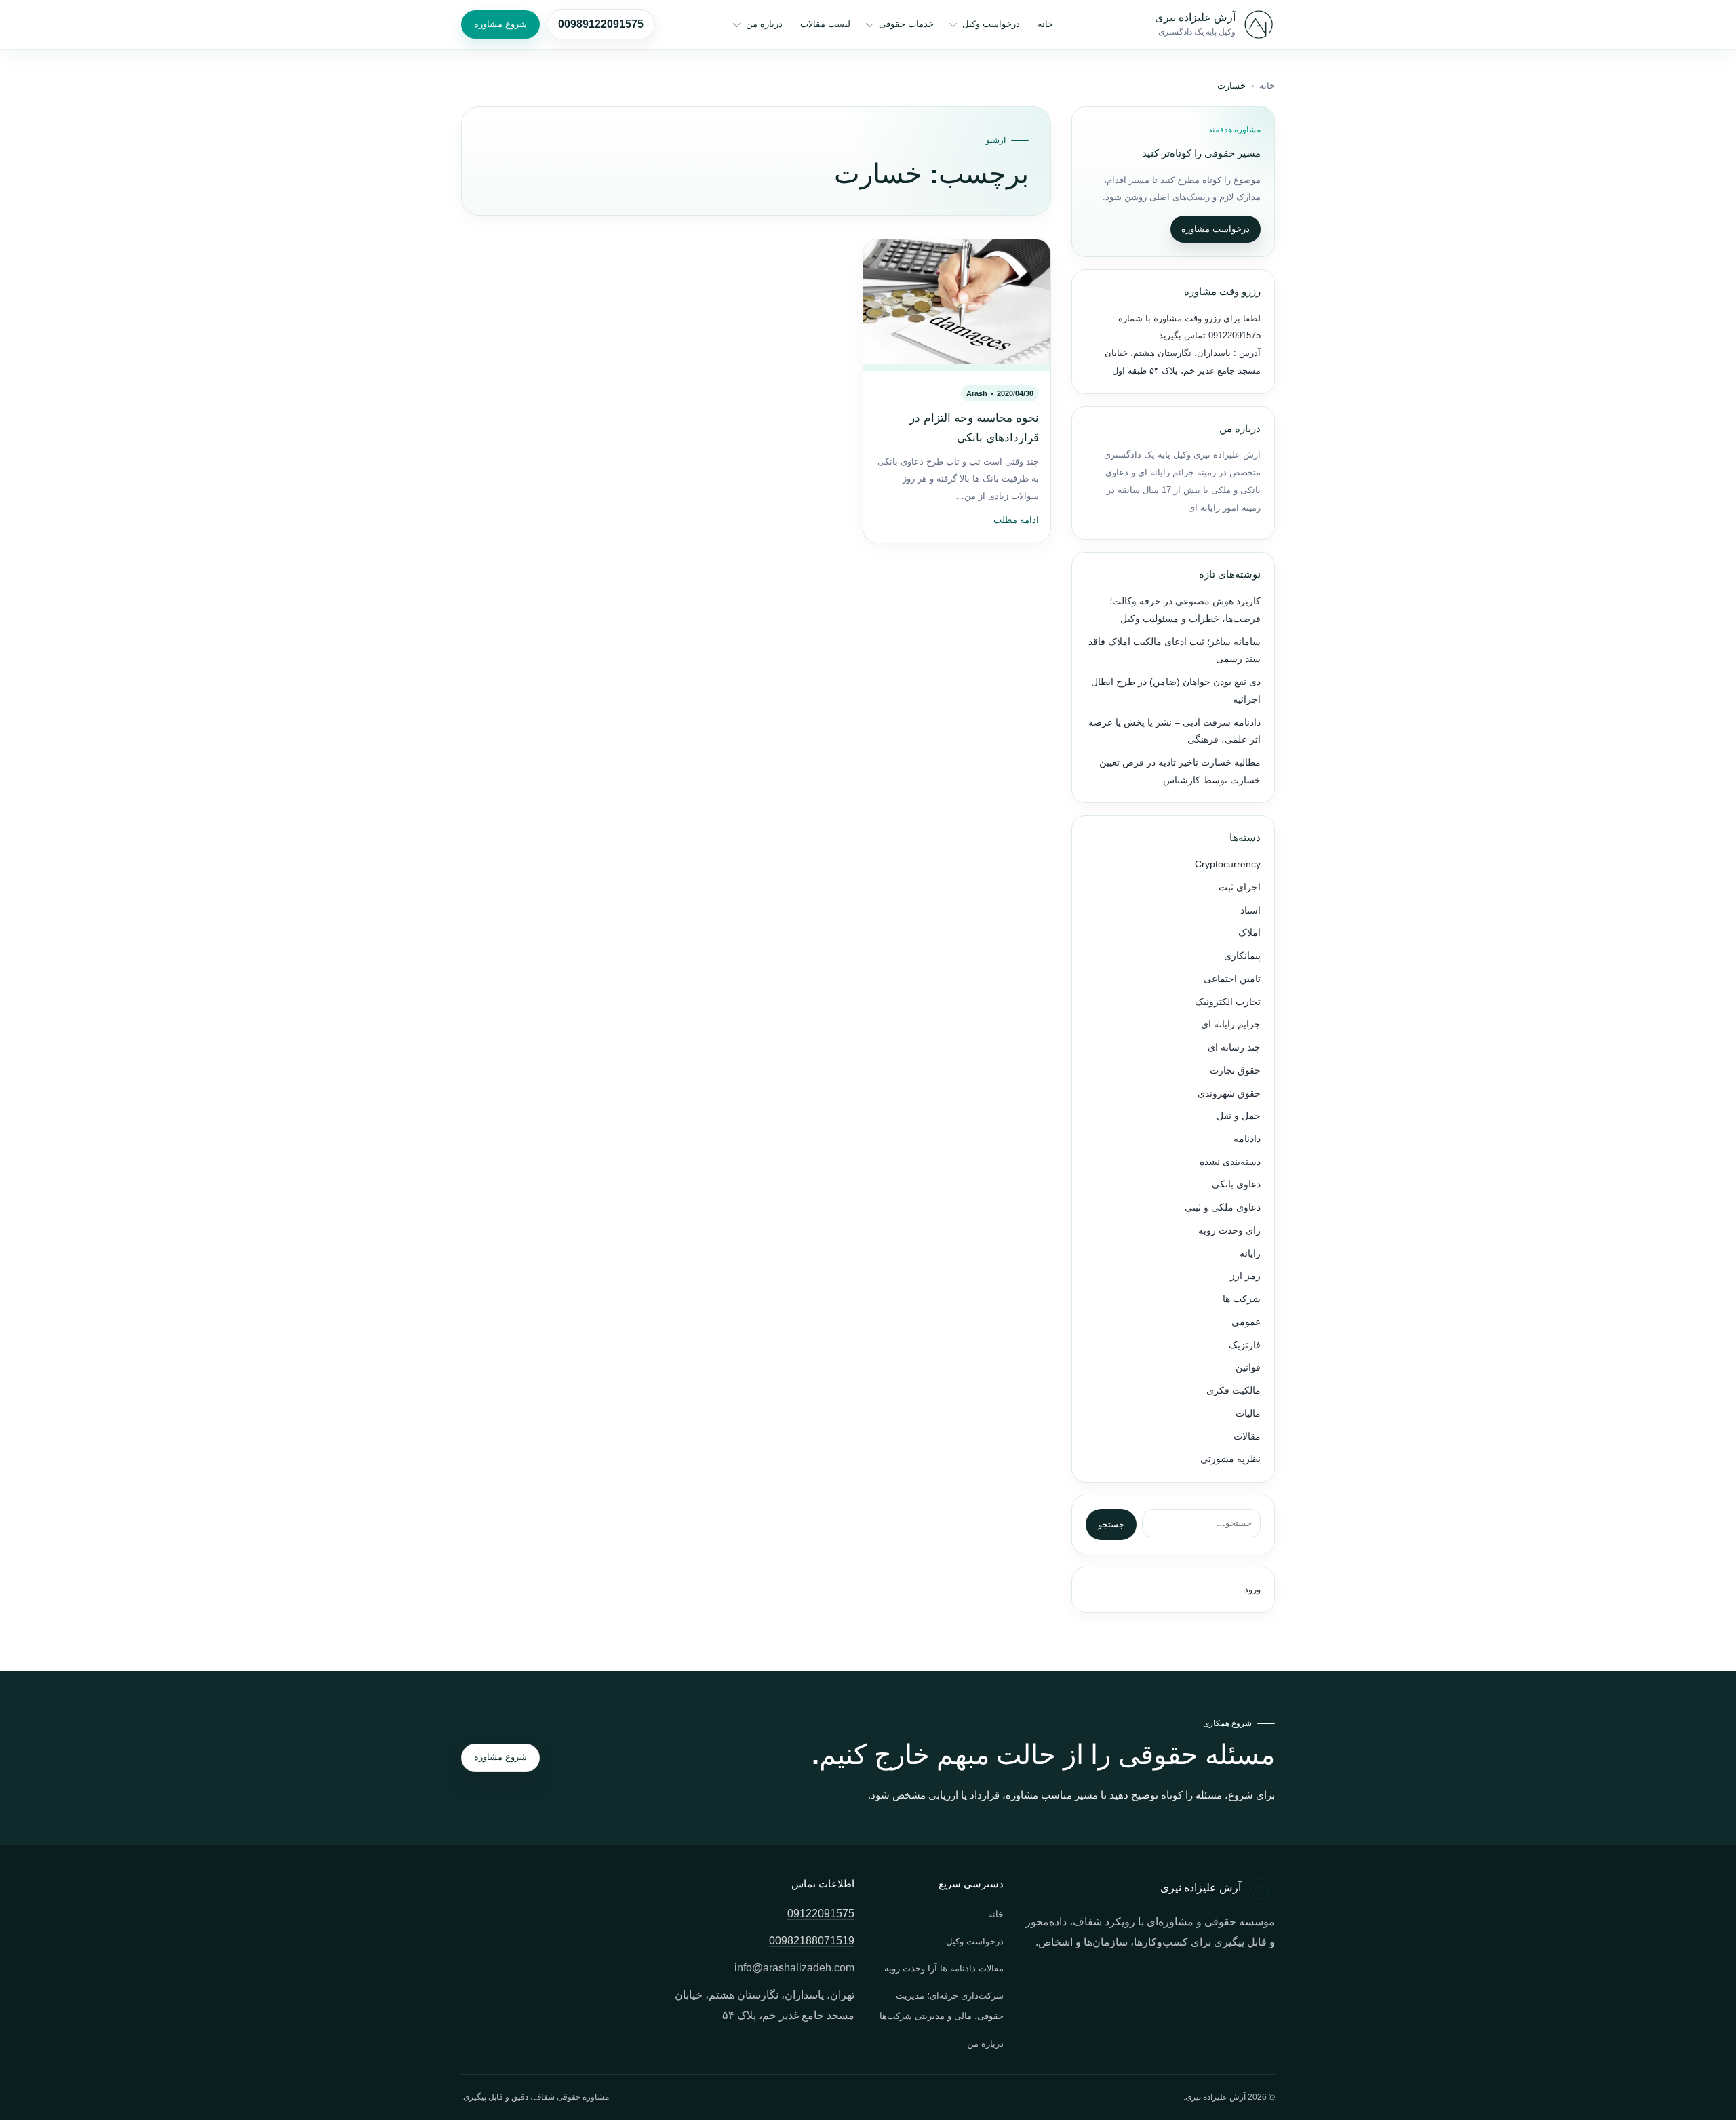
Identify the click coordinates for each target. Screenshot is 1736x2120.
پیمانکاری (1242, 956)
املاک (1249, 933)
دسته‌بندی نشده (1230, 1162)
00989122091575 (601, 24)
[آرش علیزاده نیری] (1259, 24)
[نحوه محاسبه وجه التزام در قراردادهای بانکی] (957, 305)
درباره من (764, 24)
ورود (1252, 1589)
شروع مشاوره (500, 24)
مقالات (1247, 1437)
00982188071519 (812, 1941)
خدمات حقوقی (906, 24)
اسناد (1250, 910)
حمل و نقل (1239, 1116)
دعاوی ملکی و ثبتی (1223, 1208)
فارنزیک (1245, 1345)
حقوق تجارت (1235, 1071)
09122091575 (1233, 335)
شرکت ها (1242, 1299)
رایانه (1250, 1254)
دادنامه (1247, 1139)
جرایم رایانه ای (1231, 1024)
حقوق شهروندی (1229, 1094)
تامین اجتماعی (1232, 979)
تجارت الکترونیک (1228, 1002)
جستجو (1111, 1524)
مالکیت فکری (1234, 1391)
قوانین (1248, 1368)
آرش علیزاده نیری (1195, 17)
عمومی (1246, 1322)
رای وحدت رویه (1229, 1231)
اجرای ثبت (1240, 887)
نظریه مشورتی (1230, 1459)
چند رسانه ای (1234, 1047)
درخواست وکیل (991, 24)
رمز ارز (1245, 1276)
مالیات (1248, 1414)
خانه (1045, 24)
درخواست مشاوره (1216, 229)
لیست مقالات (825, 24)
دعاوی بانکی (1236, 1184)
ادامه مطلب (1016, 520)
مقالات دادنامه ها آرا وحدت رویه (944, 1968)
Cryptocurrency (1228, 864)
